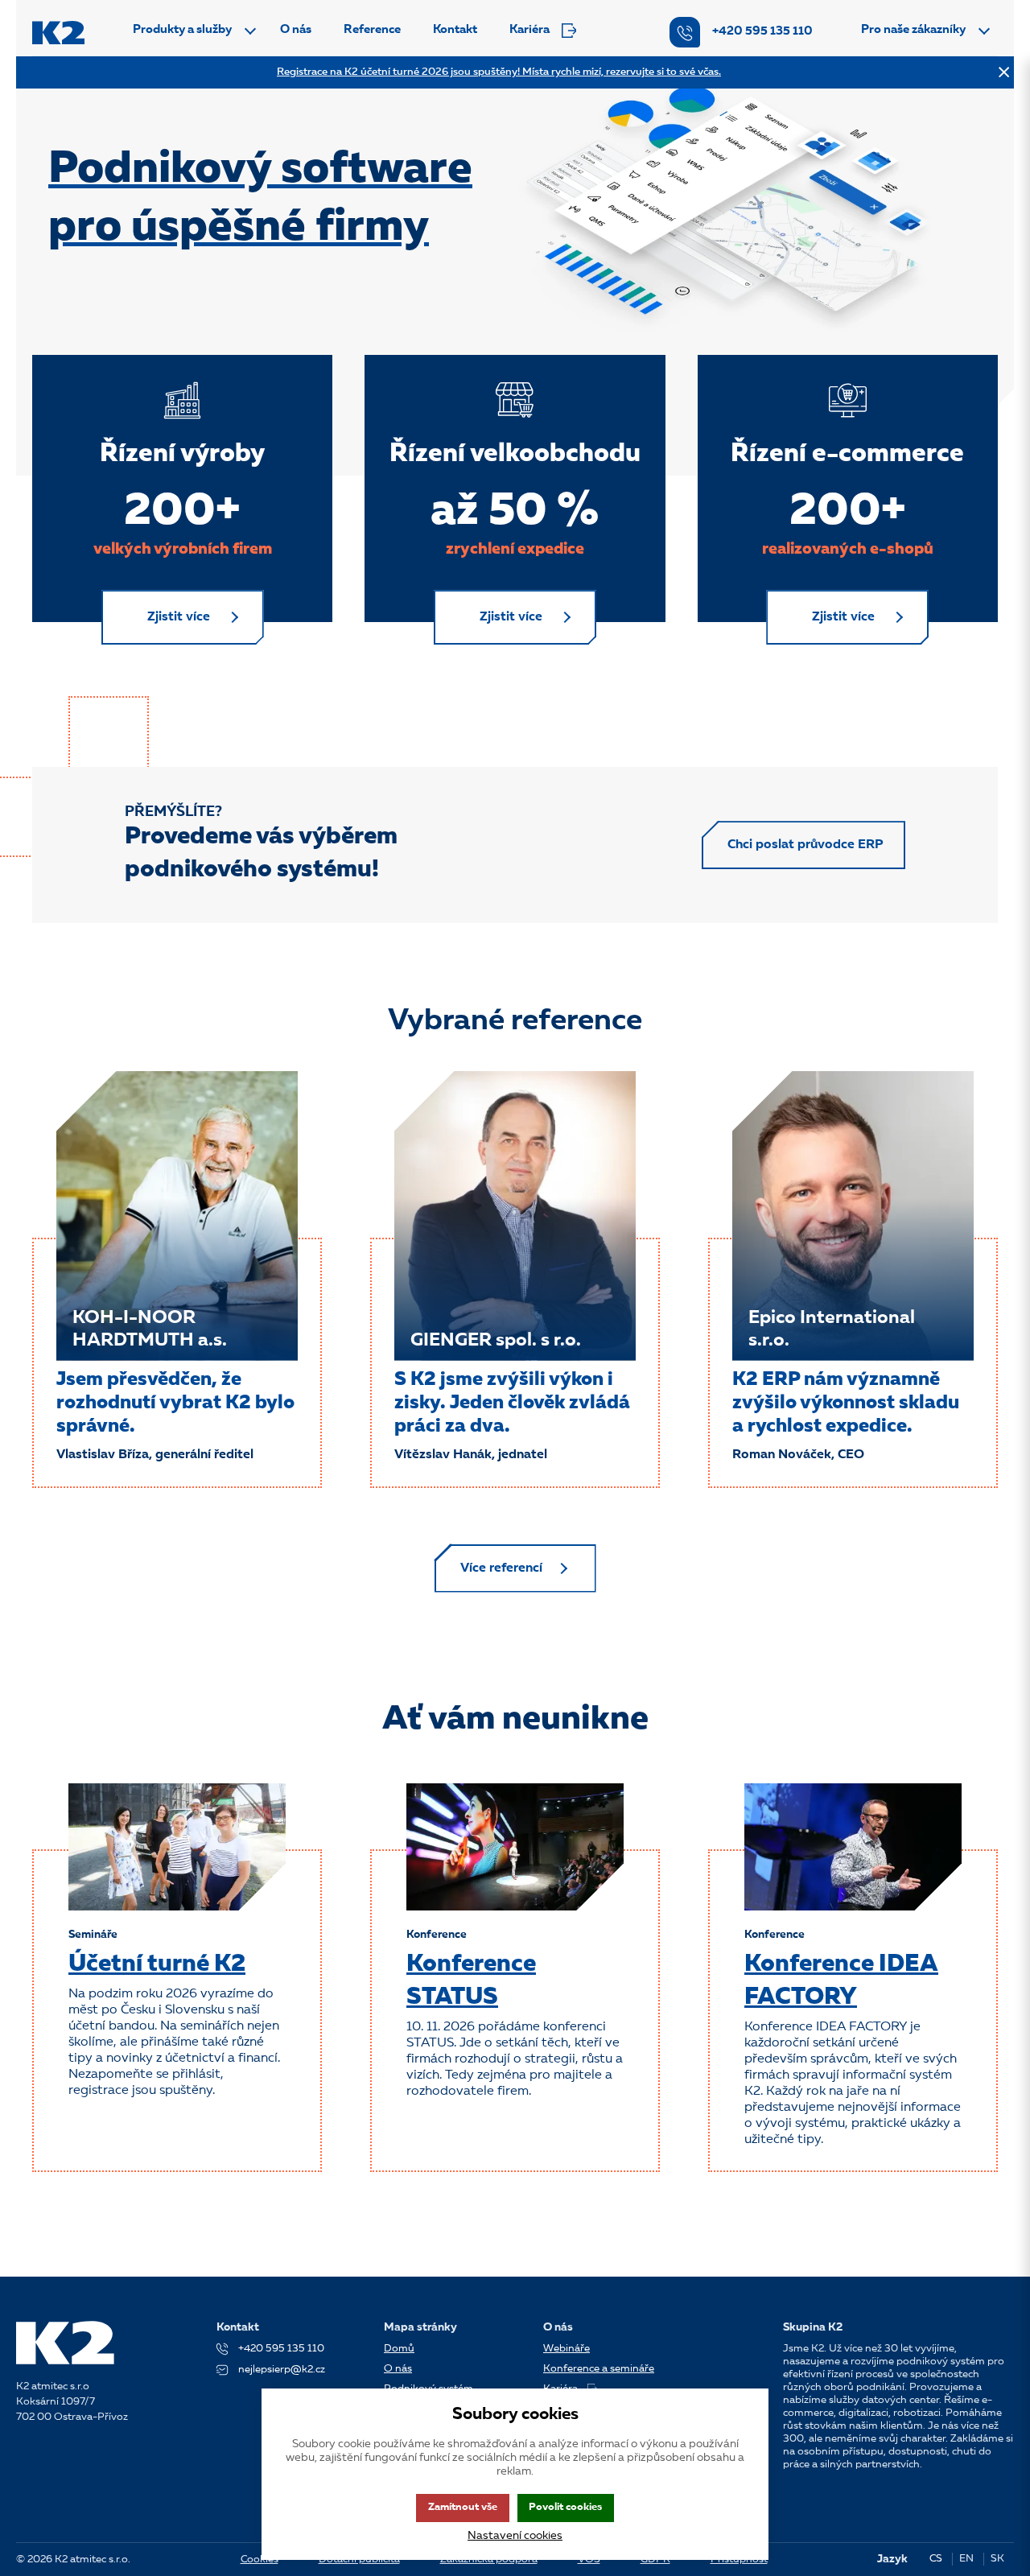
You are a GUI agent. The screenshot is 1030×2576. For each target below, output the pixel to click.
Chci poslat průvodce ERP (805, 845)
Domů (399, 2349)
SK (997, 2559)
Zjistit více (179, 617)
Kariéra (529, 30)
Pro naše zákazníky (913, 30)
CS (936, 2559)
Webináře (566, 2349)
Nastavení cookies (515, 2536)
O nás (296, 30)
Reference (372, 30)
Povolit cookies (565, 2507)
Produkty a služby (182, 30)
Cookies (260, 2560)
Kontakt (455, 30)
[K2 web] (58, 33)
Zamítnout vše (463, 2507)
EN (966, 2559)
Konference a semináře (599, 2369)
